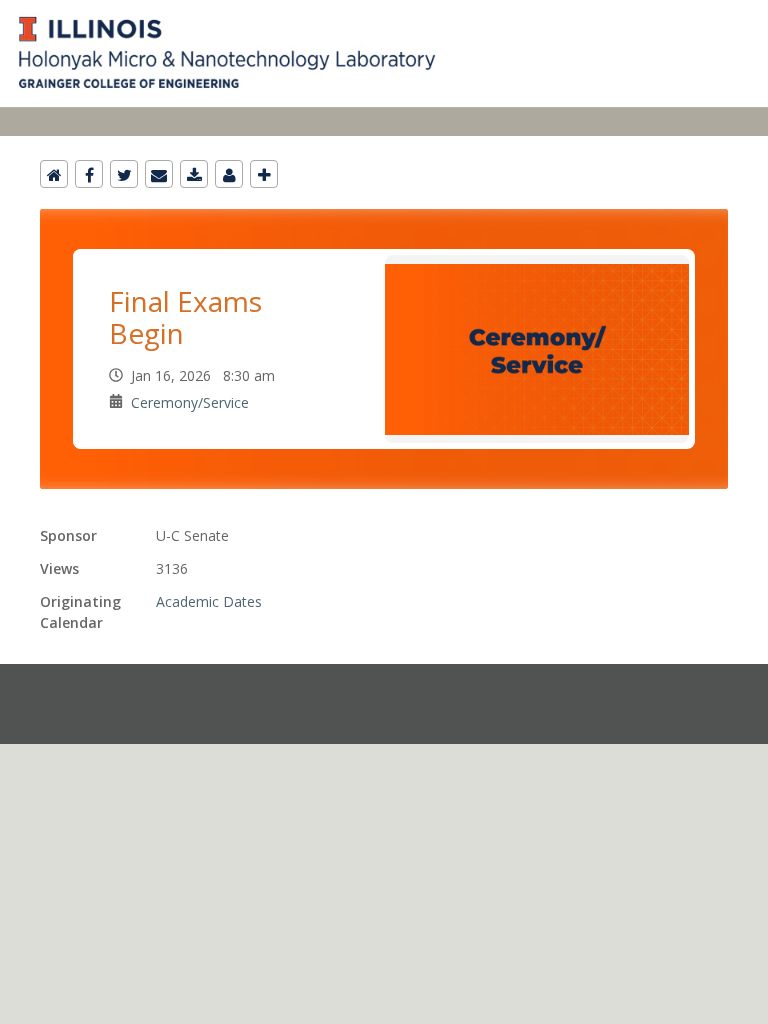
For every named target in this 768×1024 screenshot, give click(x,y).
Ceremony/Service (190, 402)
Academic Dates (209, 601)
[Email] (159, 174)
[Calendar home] (54, 174)
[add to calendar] (194, 174)
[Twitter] (124, 174)
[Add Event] (264, 174)
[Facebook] (89, 174)
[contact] (229, 174)
